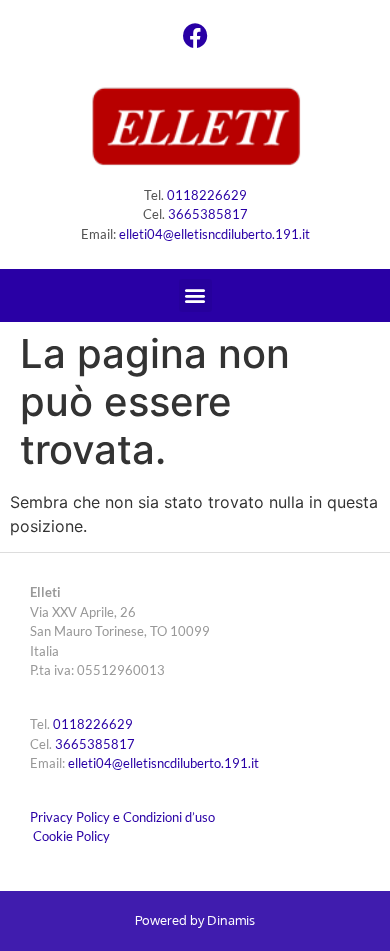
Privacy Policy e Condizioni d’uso (122, 817)
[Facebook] (195, 35)
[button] (195, 295)
